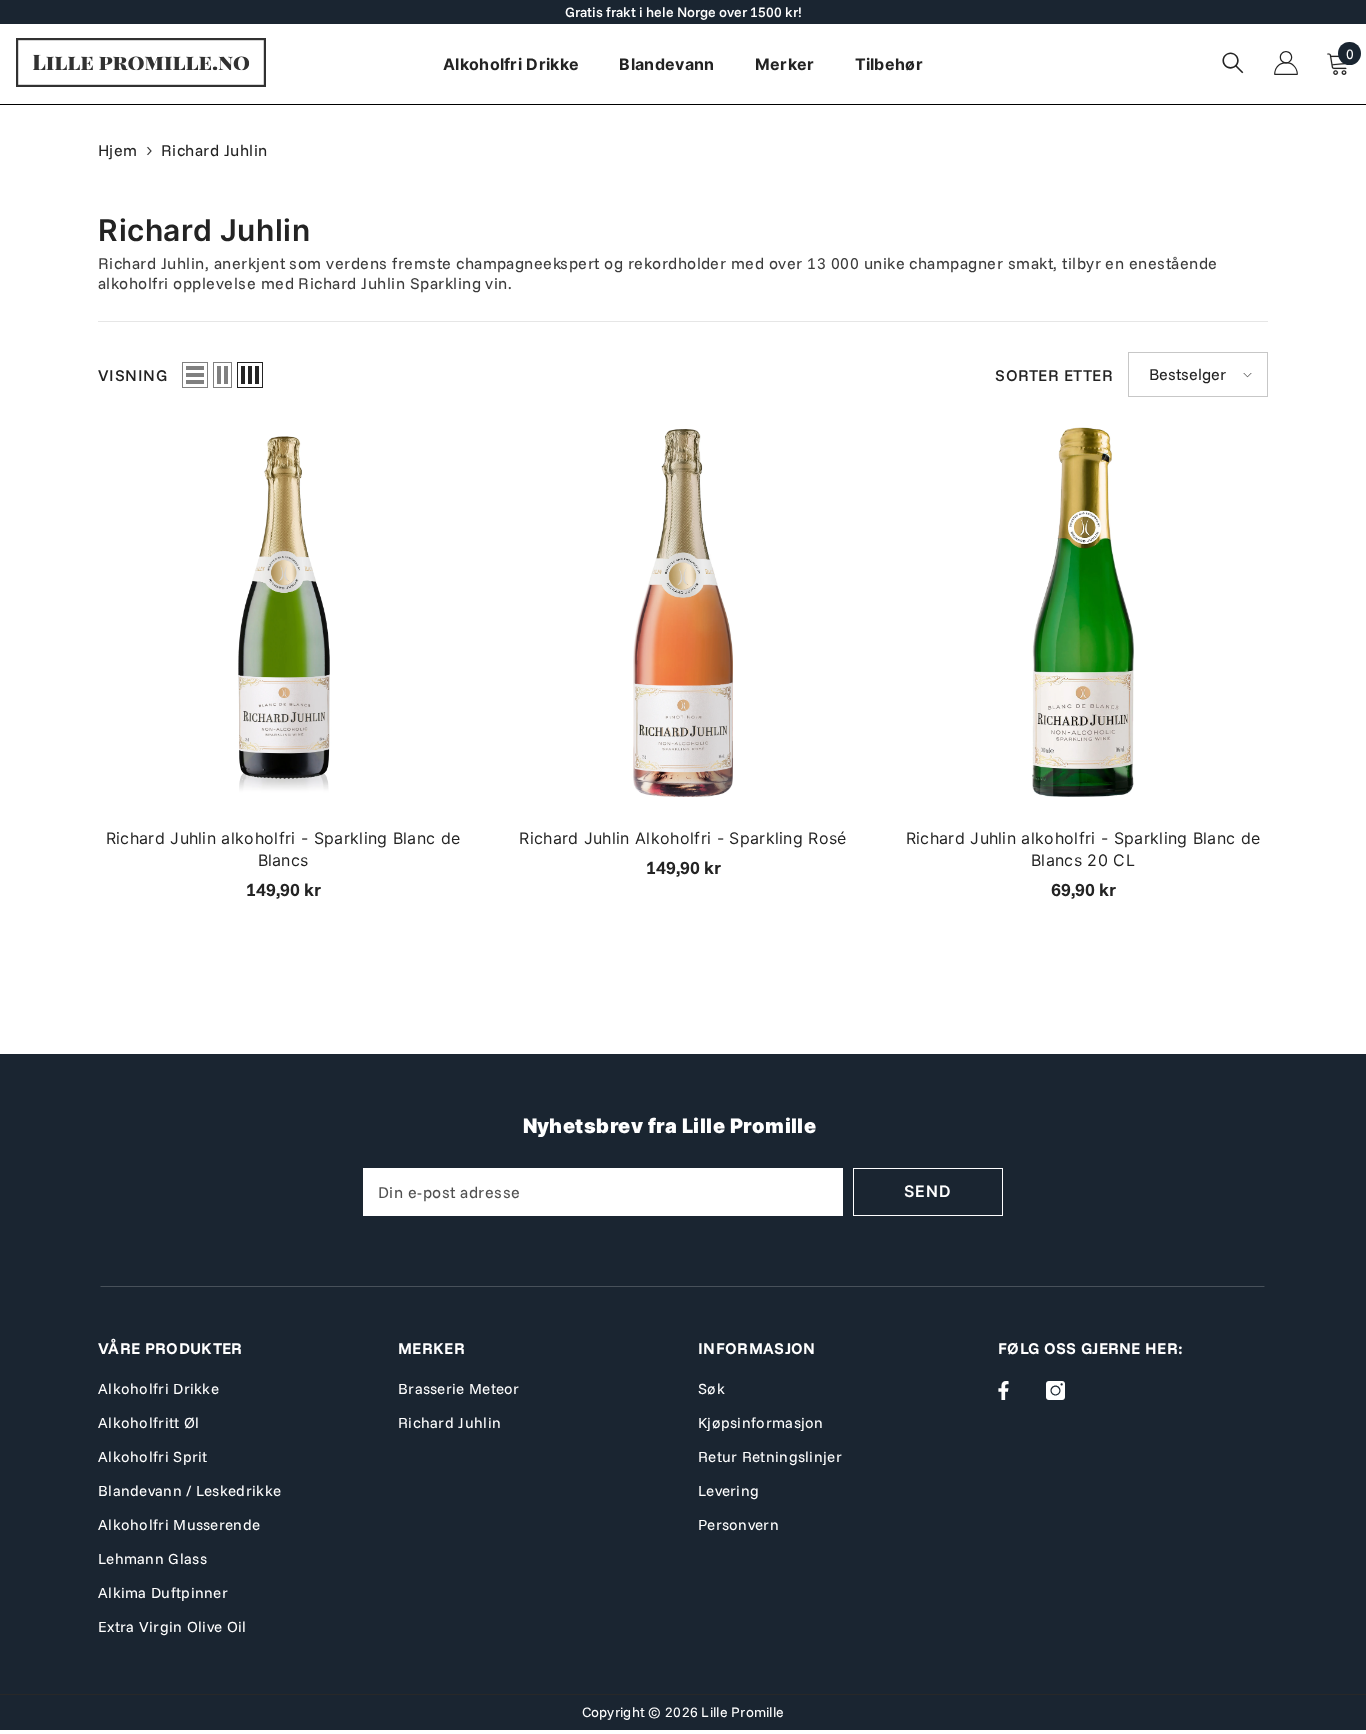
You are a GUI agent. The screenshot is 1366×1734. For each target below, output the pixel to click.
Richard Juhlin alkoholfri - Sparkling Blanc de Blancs (283, 849)
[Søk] (1233, 62)
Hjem (118, 150)
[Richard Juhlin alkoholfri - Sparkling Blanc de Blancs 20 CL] (1083, 612)
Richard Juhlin (214, 150)
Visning (132, 375)
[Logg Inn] (1286, 63)
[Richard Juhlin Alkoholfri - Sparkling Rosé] (683, 612)
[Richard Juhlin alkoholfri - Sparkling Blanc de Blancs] (283, 612)
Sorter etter (1054, 375)
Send (927, 1191)
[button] (195, 375)
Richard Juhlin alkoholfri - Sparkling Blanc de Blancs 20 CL (1083, 849)
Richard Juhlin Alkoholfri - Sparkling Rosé (682, 838)
